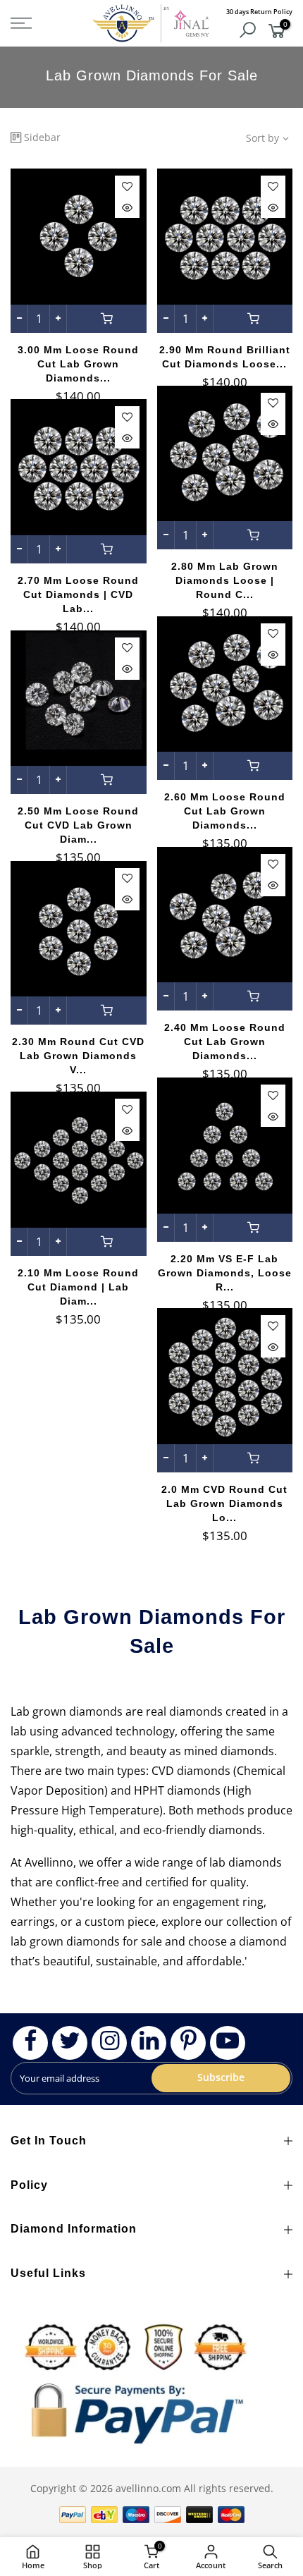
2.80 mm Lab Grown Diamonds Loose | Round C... (225, 580)
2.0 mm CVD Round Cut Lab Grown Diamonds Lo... (224, 1503)
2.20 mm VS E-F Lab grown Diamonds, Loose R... (225, 1273)
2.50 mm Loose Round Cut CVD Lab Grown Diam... (78, 825)
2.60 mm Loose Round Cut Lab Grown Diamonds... (225, 811)
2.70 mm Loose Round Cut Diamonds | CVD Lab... (78, 594)
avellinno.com (148, 2488)
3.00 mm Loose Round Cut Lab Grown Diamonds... (78, 364)
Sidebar (42, 137)
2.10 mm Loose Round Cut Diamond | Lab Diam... (78, 1287)
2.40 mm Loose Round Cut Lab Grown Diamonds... (225, 1042)
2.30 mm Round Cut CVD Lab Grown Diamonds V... (78, 1056)
